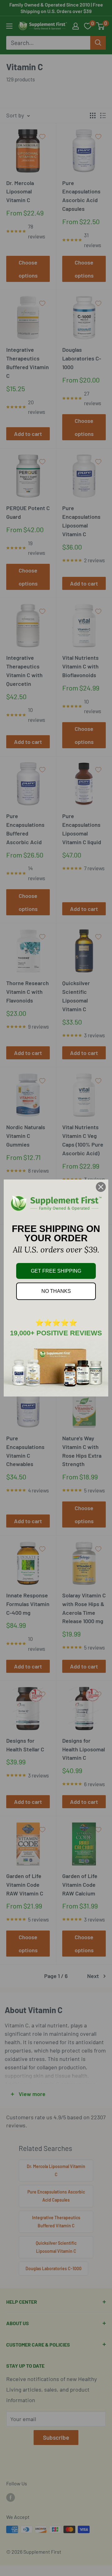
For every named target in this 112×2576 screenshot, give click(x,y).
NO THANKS (56, 1291)
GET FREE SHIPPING (56, 1271)
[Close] (101, 1187)
